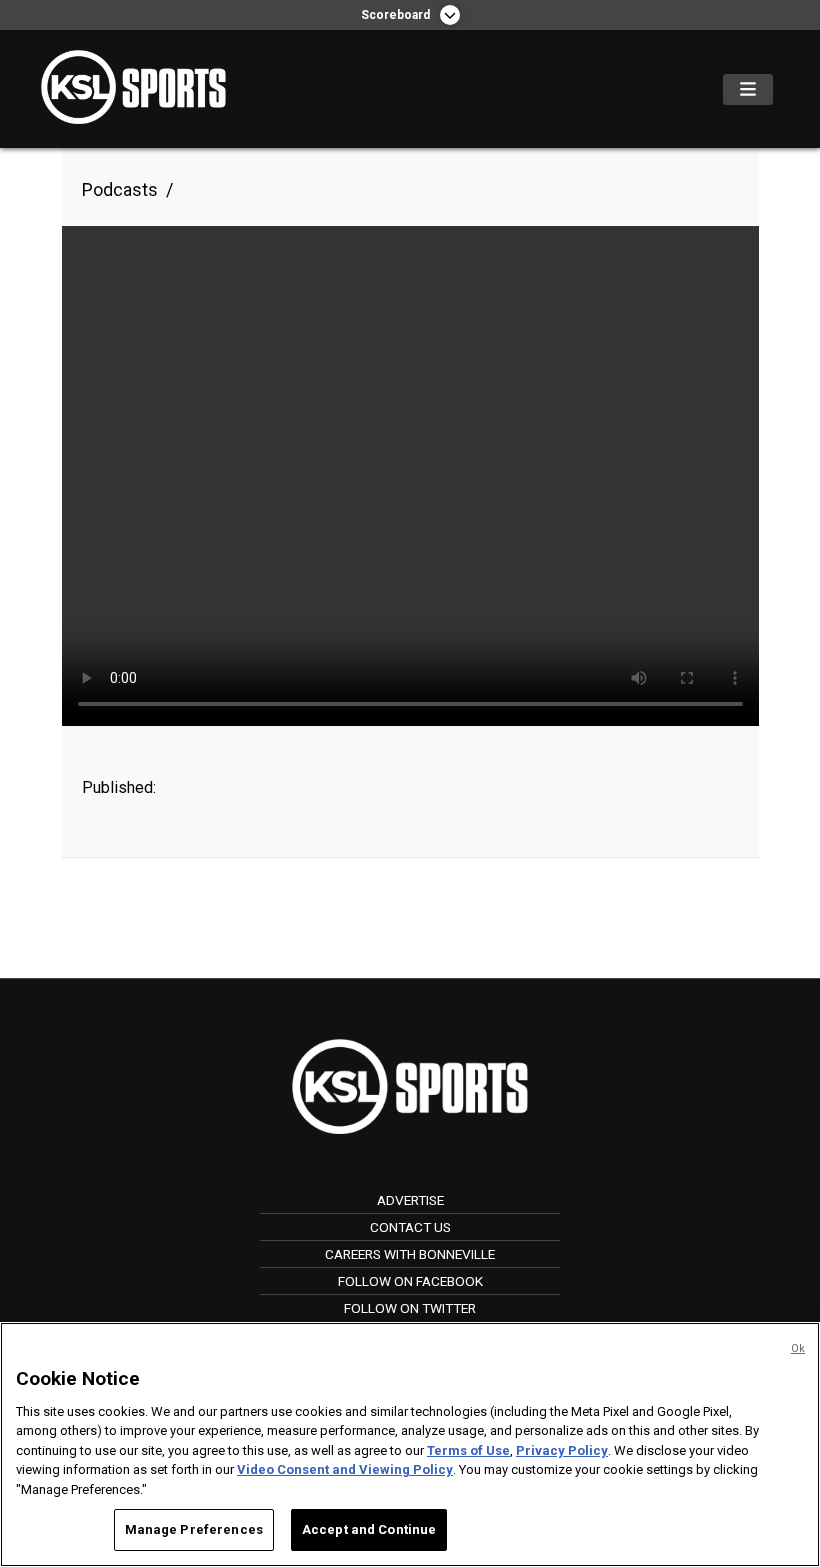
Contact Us (410, 1227)
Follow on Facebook (410, 1281)
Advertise (410, 1200)
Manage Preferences (194, 1529)
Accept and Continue (369, 1529)
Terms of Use (468, 1450)
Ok (798, 1348)
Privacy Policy (562, 1450)
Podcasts (120, 189)
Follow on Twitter (410, 1308)
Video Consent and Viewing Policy (345, 1469)
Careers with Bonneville (410, 1254)
